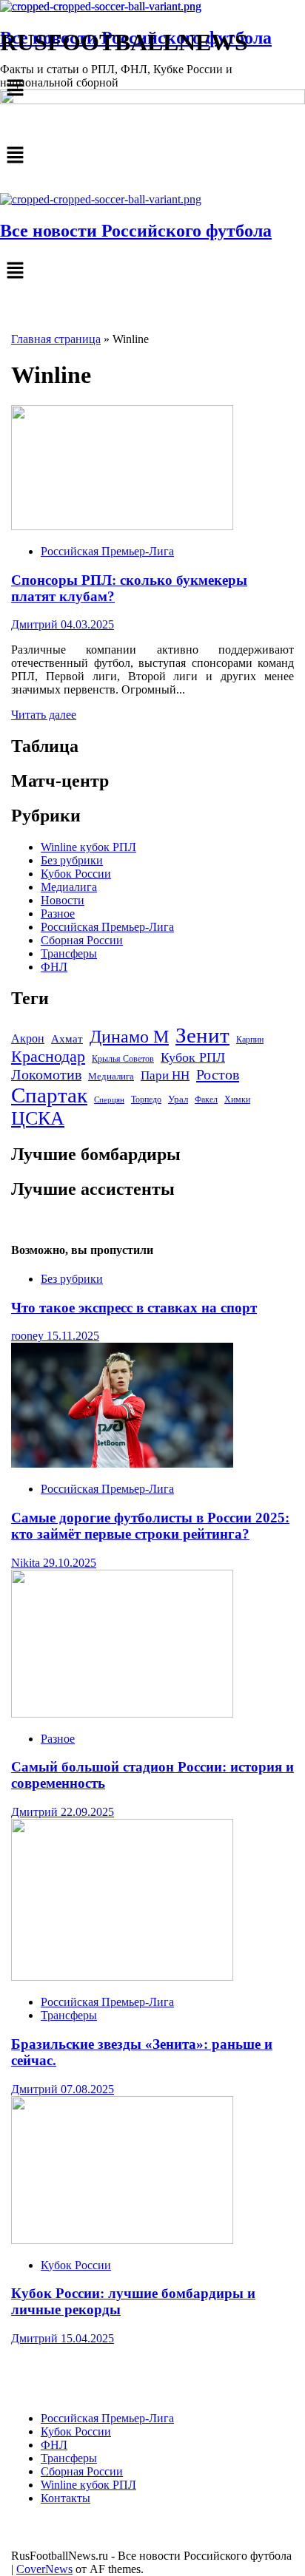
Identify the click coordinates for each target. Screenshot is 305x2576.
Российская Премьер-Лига (107, 551)
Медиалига (69, 887)
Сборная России (82, 940)
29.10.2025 (70, 1563)
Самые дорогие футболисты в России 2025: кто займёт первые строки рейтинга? (150, 1526)
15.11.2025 (73, 1336)
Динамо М (129, 1037)
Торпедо (146, 1099)
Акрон (28, 1039)
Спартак (49, 1095)
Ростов (218, 1074)
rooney (29, 1336)
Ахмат (67, 1038)
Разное (58, 914)
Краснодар (48, 1057)
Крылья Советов (123, 1059)
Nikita (27, 1563)
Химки (237, 1099)
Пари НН (165, 1075)
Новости (63, 900)
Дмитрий (36, 624)
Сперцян (109, 1100)
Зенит (202, 1035)
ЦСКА (38, 1118)
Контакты (66, 2498)
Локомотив (46, 1075)
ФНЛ (54, 967)
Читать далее (44, 715)
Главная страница (56, 339)
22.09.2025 (87, 1812)
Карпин (250, 1040)
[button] (152, 156)
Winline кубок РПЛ (88, 847)
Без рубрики (72, 860)
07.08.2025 (87, 2089)
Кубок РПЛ (193, 1057)
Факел (206, 1099)
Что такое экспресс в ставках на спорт (134, 1308)
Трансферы (69, 953)
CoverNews (44, 2569)
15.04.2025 (87, 2338)
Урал (178, 1099)
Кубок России (76, 874)
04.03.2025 (87, 624)
